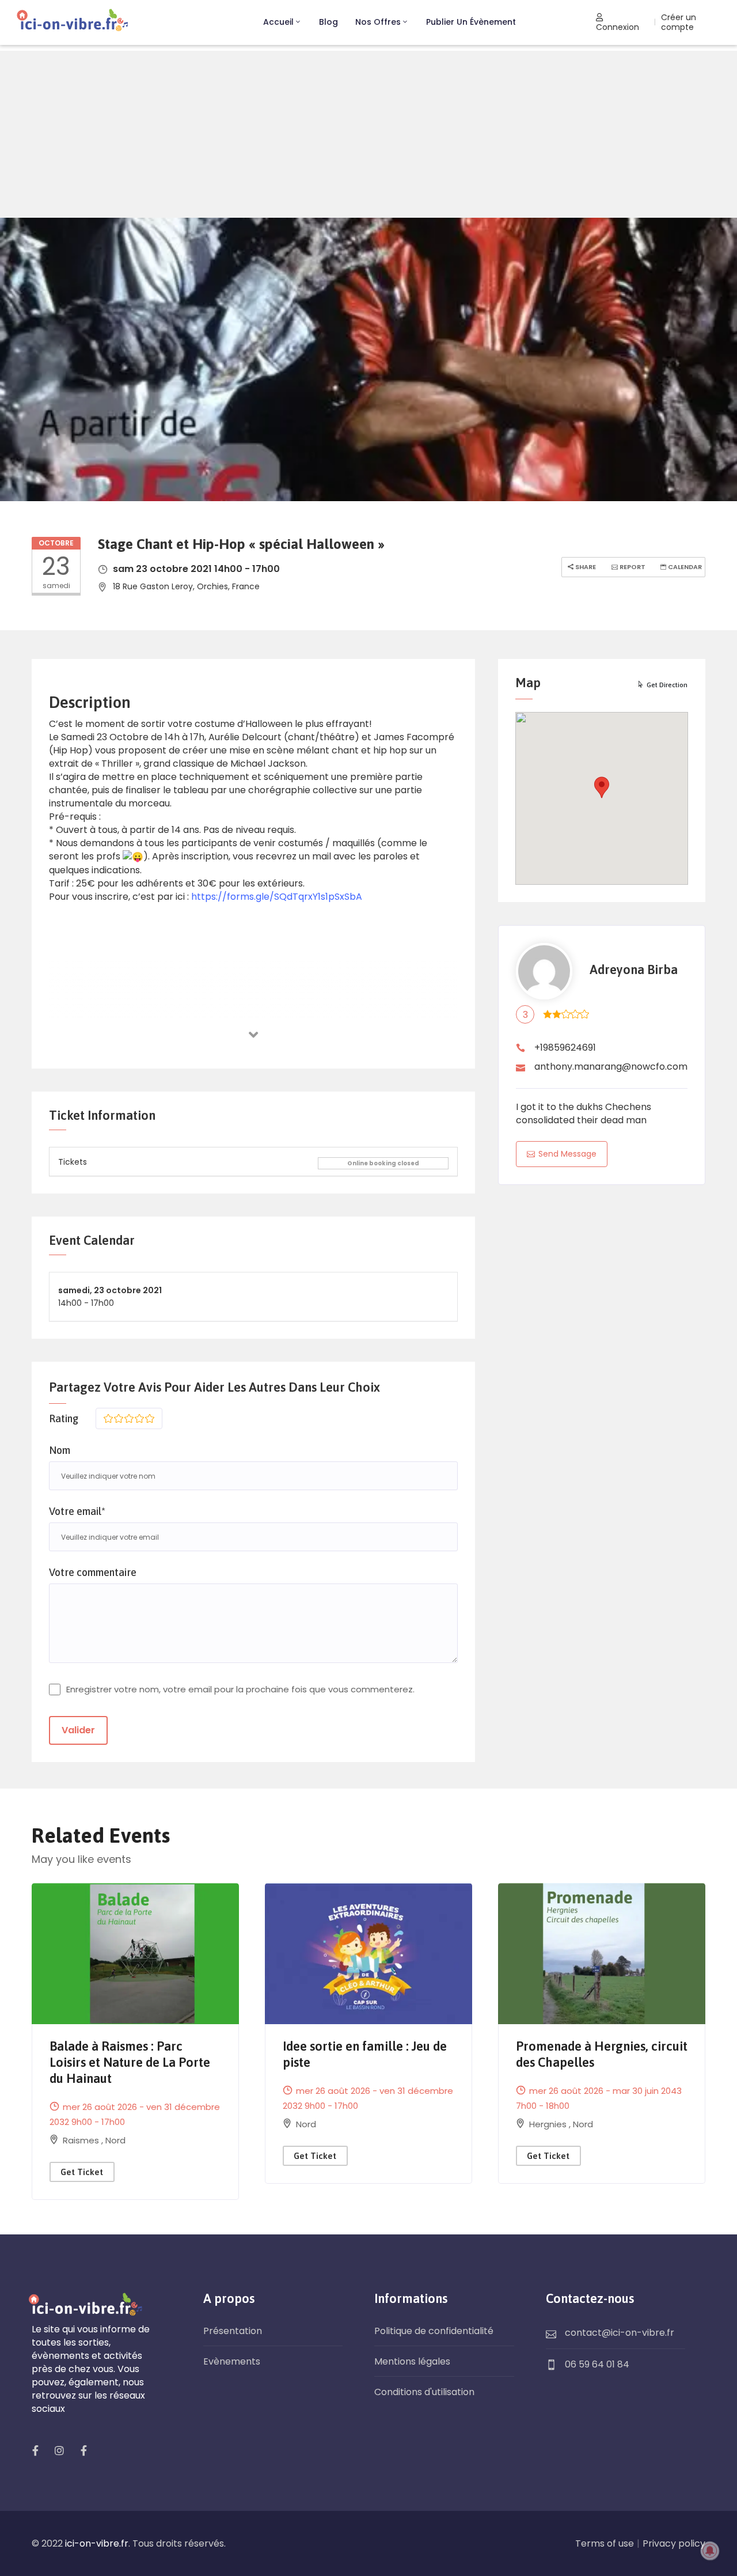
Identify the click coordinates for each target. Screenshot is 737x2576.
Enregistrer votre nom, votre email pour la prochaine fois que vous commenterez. (240, 1689)
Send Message (567, 1154)
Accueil (278, 22)
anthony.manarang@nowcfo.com (611, 1067)
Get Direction (667, 685)
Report (632, 567)
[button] (602, 787)
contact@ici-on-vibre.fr (620, 2333)
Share (585, 567)
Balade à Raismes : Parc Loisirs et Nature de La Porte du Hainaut (130, 2062)
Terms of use (605, 2543)
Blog (328, 22)
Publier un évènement (471, 22)
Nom (60, 1450)
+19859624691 (565, 1048)
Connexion (618, 27)
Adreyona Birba (634, 970)
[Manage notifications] (710, 2551)
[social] (35, 2450)
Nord (115, 2140)
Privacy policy (674, 2543)
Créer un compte (679, 22)
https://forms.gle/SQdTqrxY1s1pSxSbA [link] (277, 897)
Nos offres (378, 22)
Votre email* (77, 1511)
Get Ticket (82, 2172)
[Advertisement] (368, 131)
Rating (64, 1418)
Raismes (82, 2140)
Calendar (684, 567)
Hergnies (549, 2124)
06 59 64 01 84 (597, 2364)
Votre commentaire (93, 1572)
